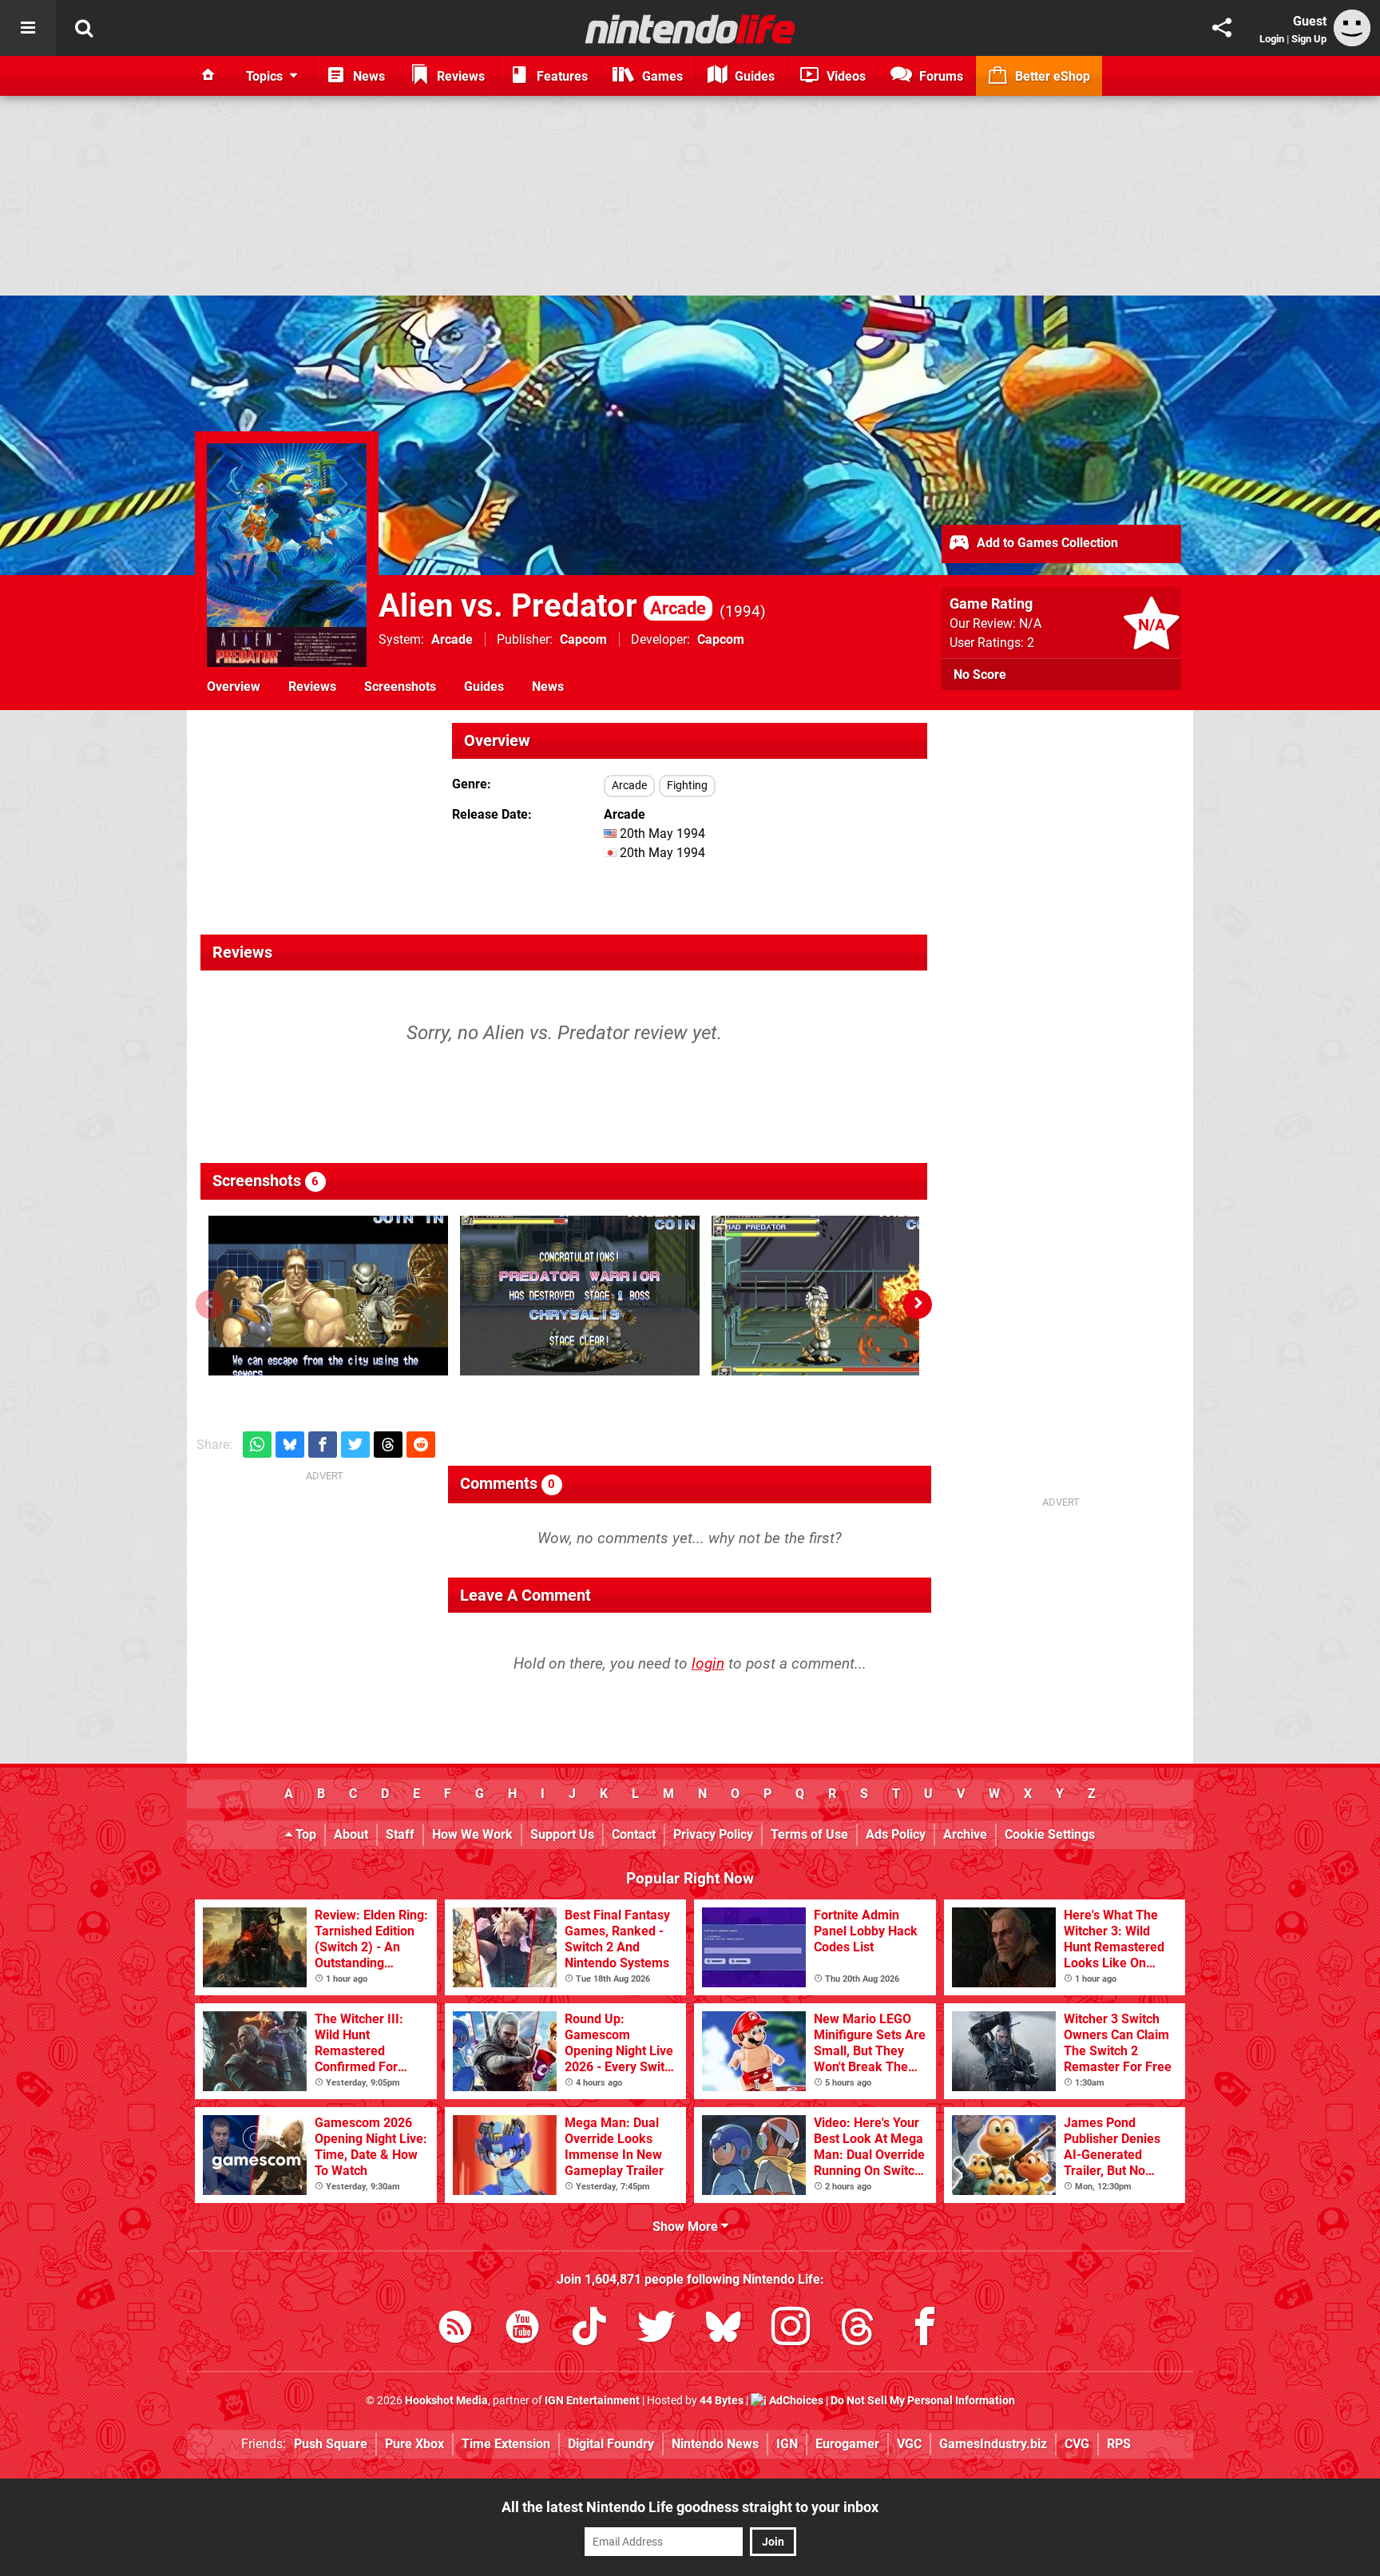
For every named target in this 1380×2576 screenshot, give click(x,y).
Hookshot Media (446, 2401)
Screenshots (400, 687)
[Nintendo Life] (690, 29)
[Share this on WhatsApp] (257, 1445)
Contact (634, 1834)
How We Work (472, 1834)
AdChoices (795, 2401)
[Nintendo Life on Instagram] (791, 2330)
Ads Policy (896, 1834)
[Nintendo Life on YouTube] (522, 2330)
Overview (234, 687)
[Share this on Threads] (388, 1445)
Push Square (331, 2444)
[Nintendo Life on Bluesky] (724, 2330)
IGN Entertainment (592, 2401)
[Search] (84, 28)
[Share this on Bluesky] (290, 1445)
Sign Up (1309, 39)
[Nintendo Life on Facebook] (925, 2330)
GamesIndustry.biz (993, 2444)
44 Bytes (722, 2401)
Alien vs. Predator (542, 606)
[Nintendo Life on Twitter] (656, 2330)
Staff (400, 1834)
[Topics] (28, 28)
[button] (918, 1304)
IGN (787, 2444)
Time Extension (506, 2444)
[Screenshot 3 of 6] (831, 1296)
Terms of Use (809, 1834)
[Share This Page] (1222, 28)
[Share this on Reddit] (421, 1445)
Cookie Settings (1050, 1834)
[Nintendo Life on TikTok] (589, 2330)
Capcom (583, 639)
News (548, 687)
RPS (1119, 2444)
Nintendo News (715, 2444)
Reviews (312, 687)
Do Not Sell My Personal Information (923, 2401)
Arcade (452, 639)
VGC (909, 2444)
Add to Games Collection (1046, 543)
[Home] (208, 76)
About (351, 1834)
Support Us (562, 1834)
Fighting (687, 786)
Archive (965, 1834)
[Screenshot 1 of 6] (328, 1296)
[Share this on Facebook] (323, 1445)
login (708, 1663)
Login (1272, 39)
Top (304, 1834)
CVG (1077, 2444)
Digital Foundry (611, 2444)
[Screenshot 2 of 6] (580, 1296)
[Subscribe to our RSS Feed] (455, 2330)
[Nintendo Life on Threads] (858, 2330)
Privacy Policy (713, 1834)
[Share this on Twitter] (355, 1445)
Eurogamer (847, 2444)
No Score (980, 675)
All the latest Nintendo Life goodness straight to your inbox (690, 2507)
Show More (687, 2227)
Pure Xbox (414, 2444)
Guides (484, 687)
